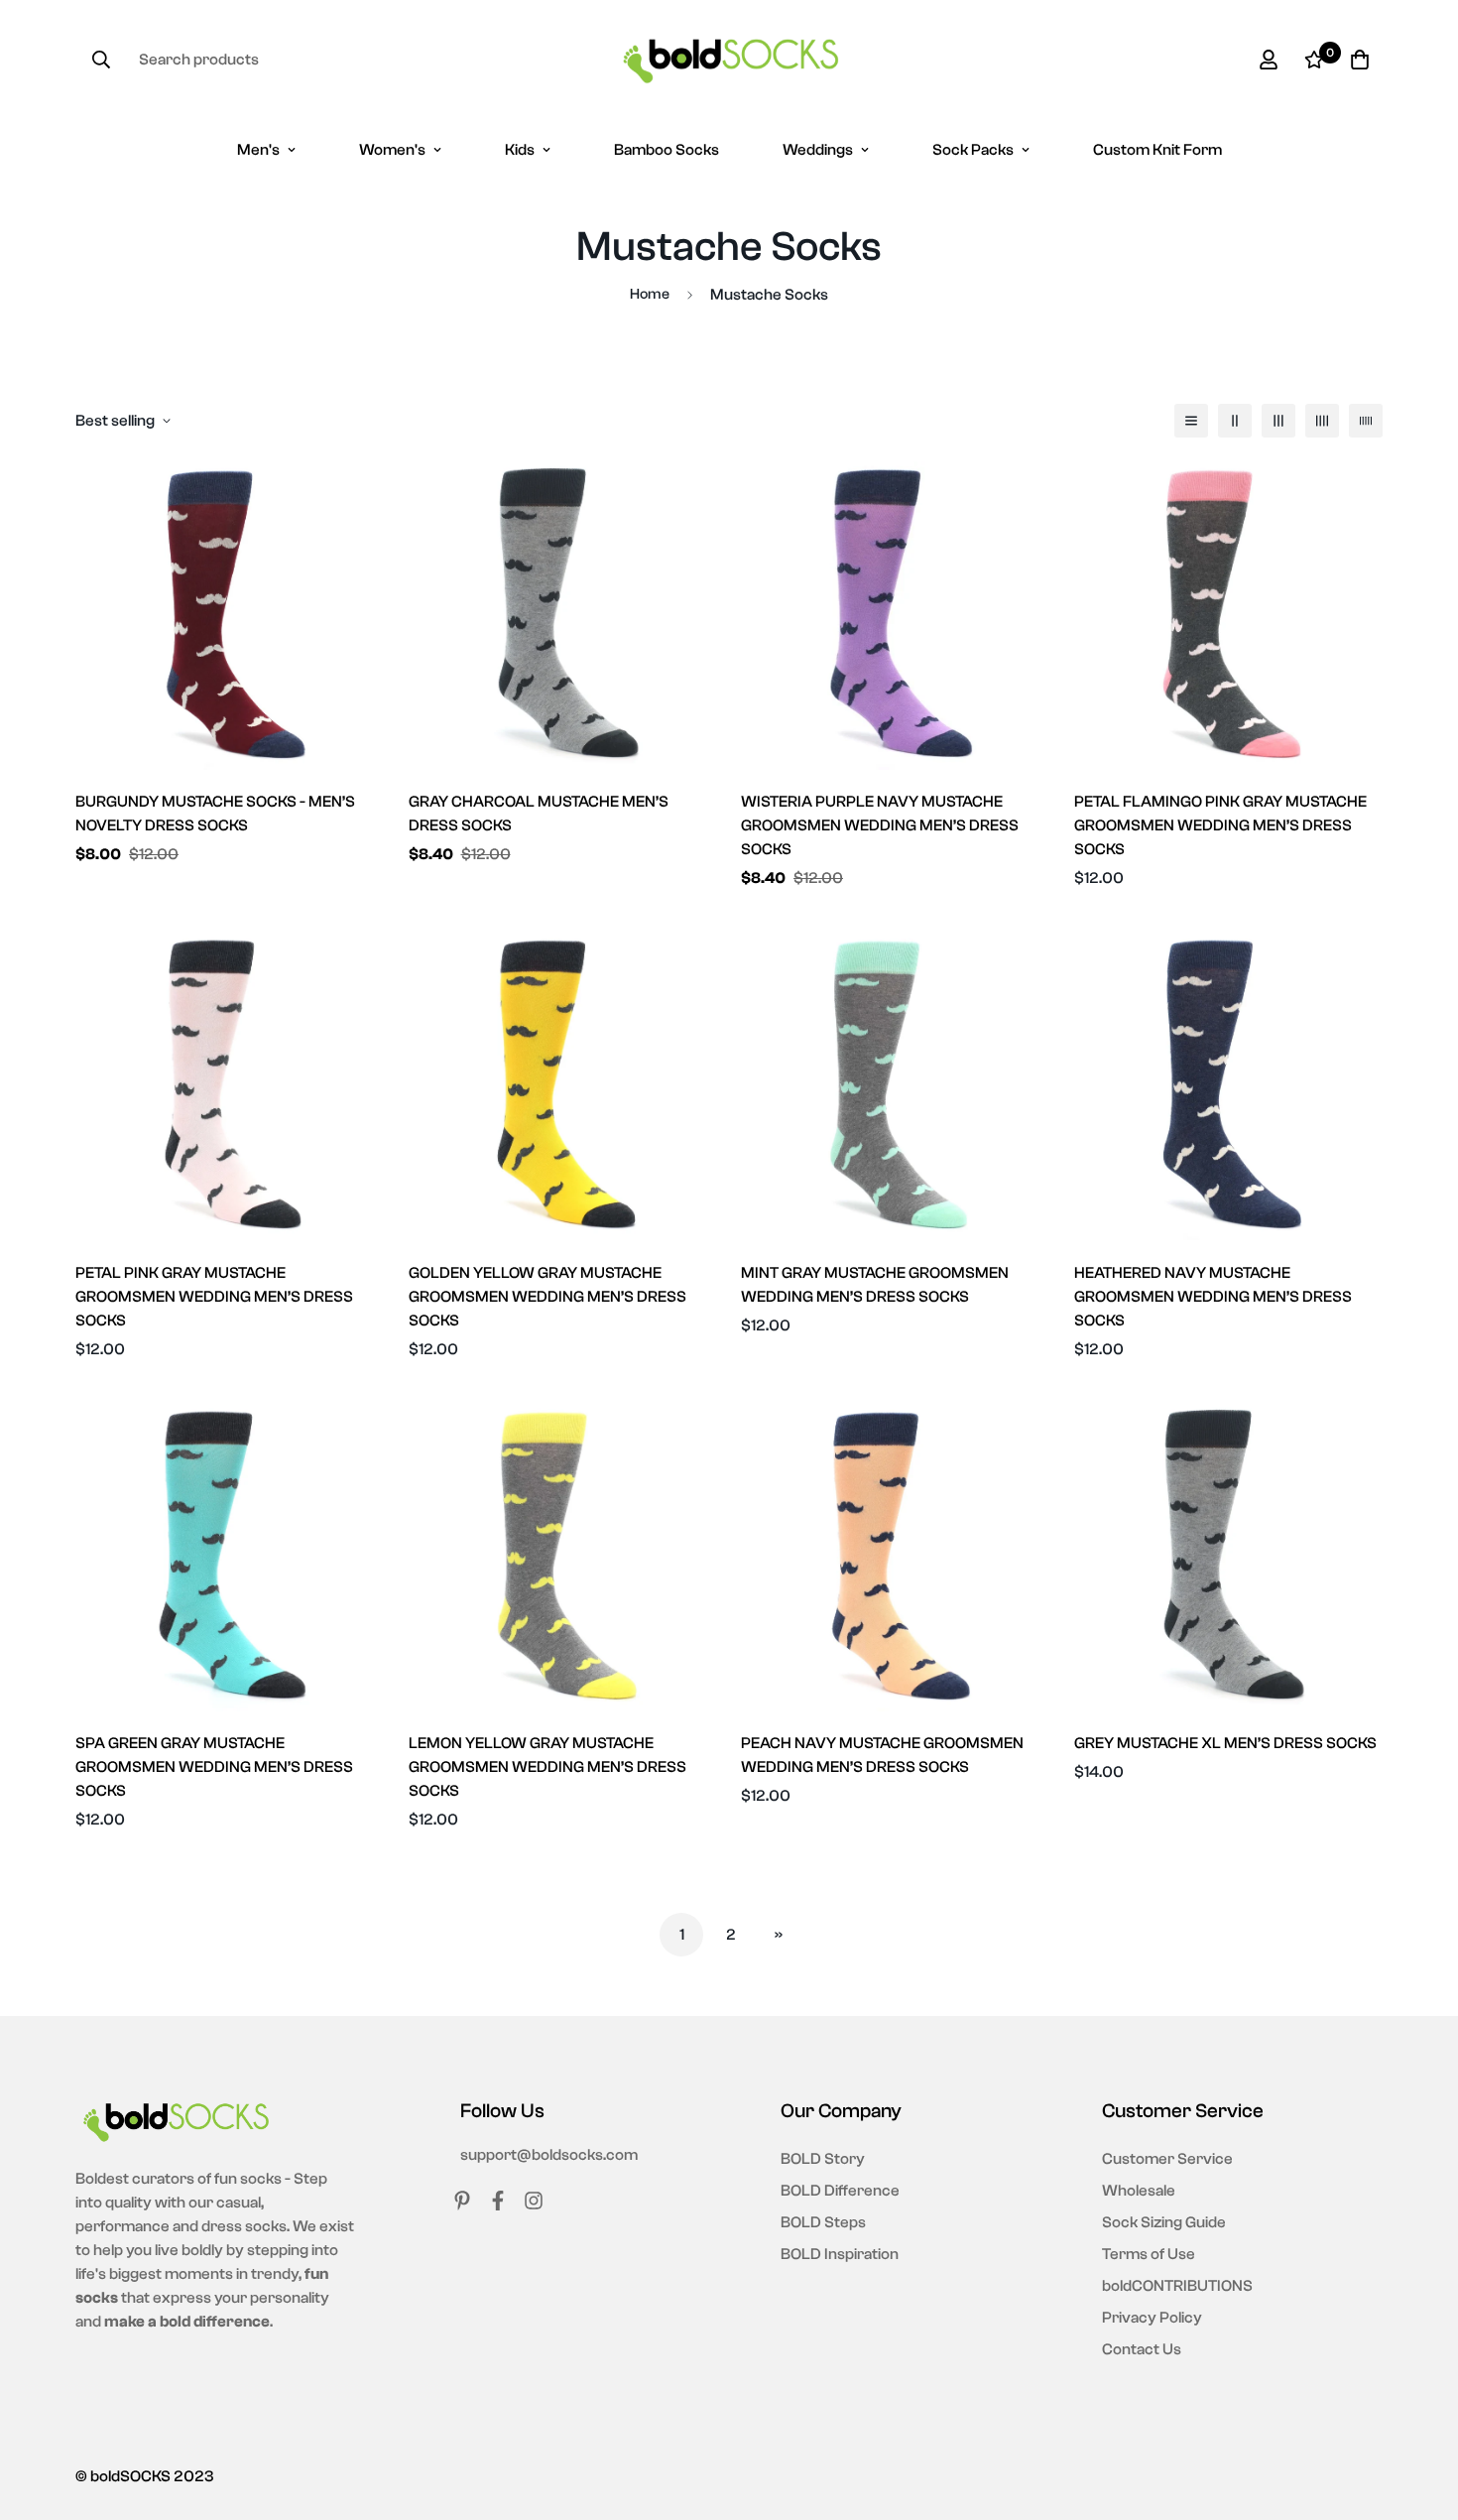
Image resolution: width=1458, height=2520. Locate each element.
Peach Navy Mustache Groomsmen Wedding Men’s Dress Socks (882, 1755)
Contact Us (1142, 2349)
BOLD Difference (840, 2191)
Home (650, 294)
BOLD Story (823, 2159)
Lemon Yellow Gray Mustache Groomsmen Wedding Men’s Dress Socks (547, 1767)
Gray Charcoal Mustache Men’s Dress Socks (539, 814)
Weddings (818, 150)
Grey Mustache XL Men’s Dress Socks (1225, 1743)
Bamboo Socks (667, 150)
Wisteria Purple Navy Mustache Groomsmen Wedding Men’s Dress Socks (880, 825)
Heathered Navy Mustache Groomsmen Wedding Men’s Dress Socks (1213, 1297)
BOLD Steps (823, 2222)
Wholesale (1139, 2191)
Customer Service (1167, 2159)
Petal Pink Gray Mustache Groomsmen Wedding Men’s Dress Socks (214, 1297)
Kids (520, 150)
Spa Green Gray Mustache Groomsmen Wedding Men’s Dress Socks (214, 1767)
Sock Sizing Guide (1164, 2222)
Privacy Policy (1152, 2318)
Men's (258, 150)
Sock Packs (973, 150)
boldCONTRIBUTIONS (1177, 2286)
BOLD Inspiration (840, 2254)
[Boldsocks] (729, 60)
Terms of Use (1149, 2254)
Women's (392, 150)
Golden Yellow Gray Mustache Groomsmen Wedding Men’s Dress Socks (547, 1297)
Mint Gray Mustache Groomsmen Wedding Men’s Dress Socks (875, 1285)
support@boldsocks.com (549, 2155)
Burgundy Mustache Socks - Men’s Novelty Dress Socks (215, 814)
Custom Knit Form (1157, 150)
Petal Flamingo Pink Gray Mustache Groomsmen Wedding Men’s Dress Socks (1220, 825)
